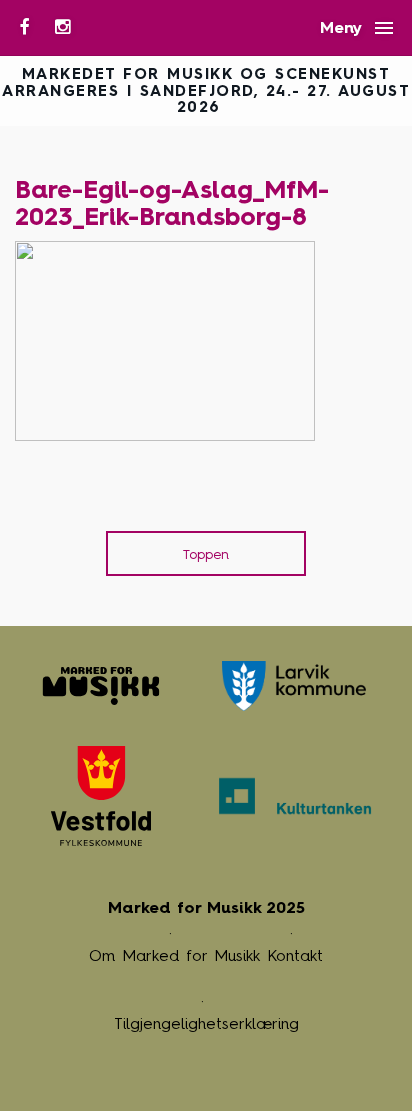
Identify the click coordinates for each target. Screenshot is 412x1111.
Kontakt (295, 955)
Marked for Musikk (101, 686)
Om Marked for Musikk (174, 955)
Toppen (206, 554)
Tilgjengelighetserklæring (206, 1023)
